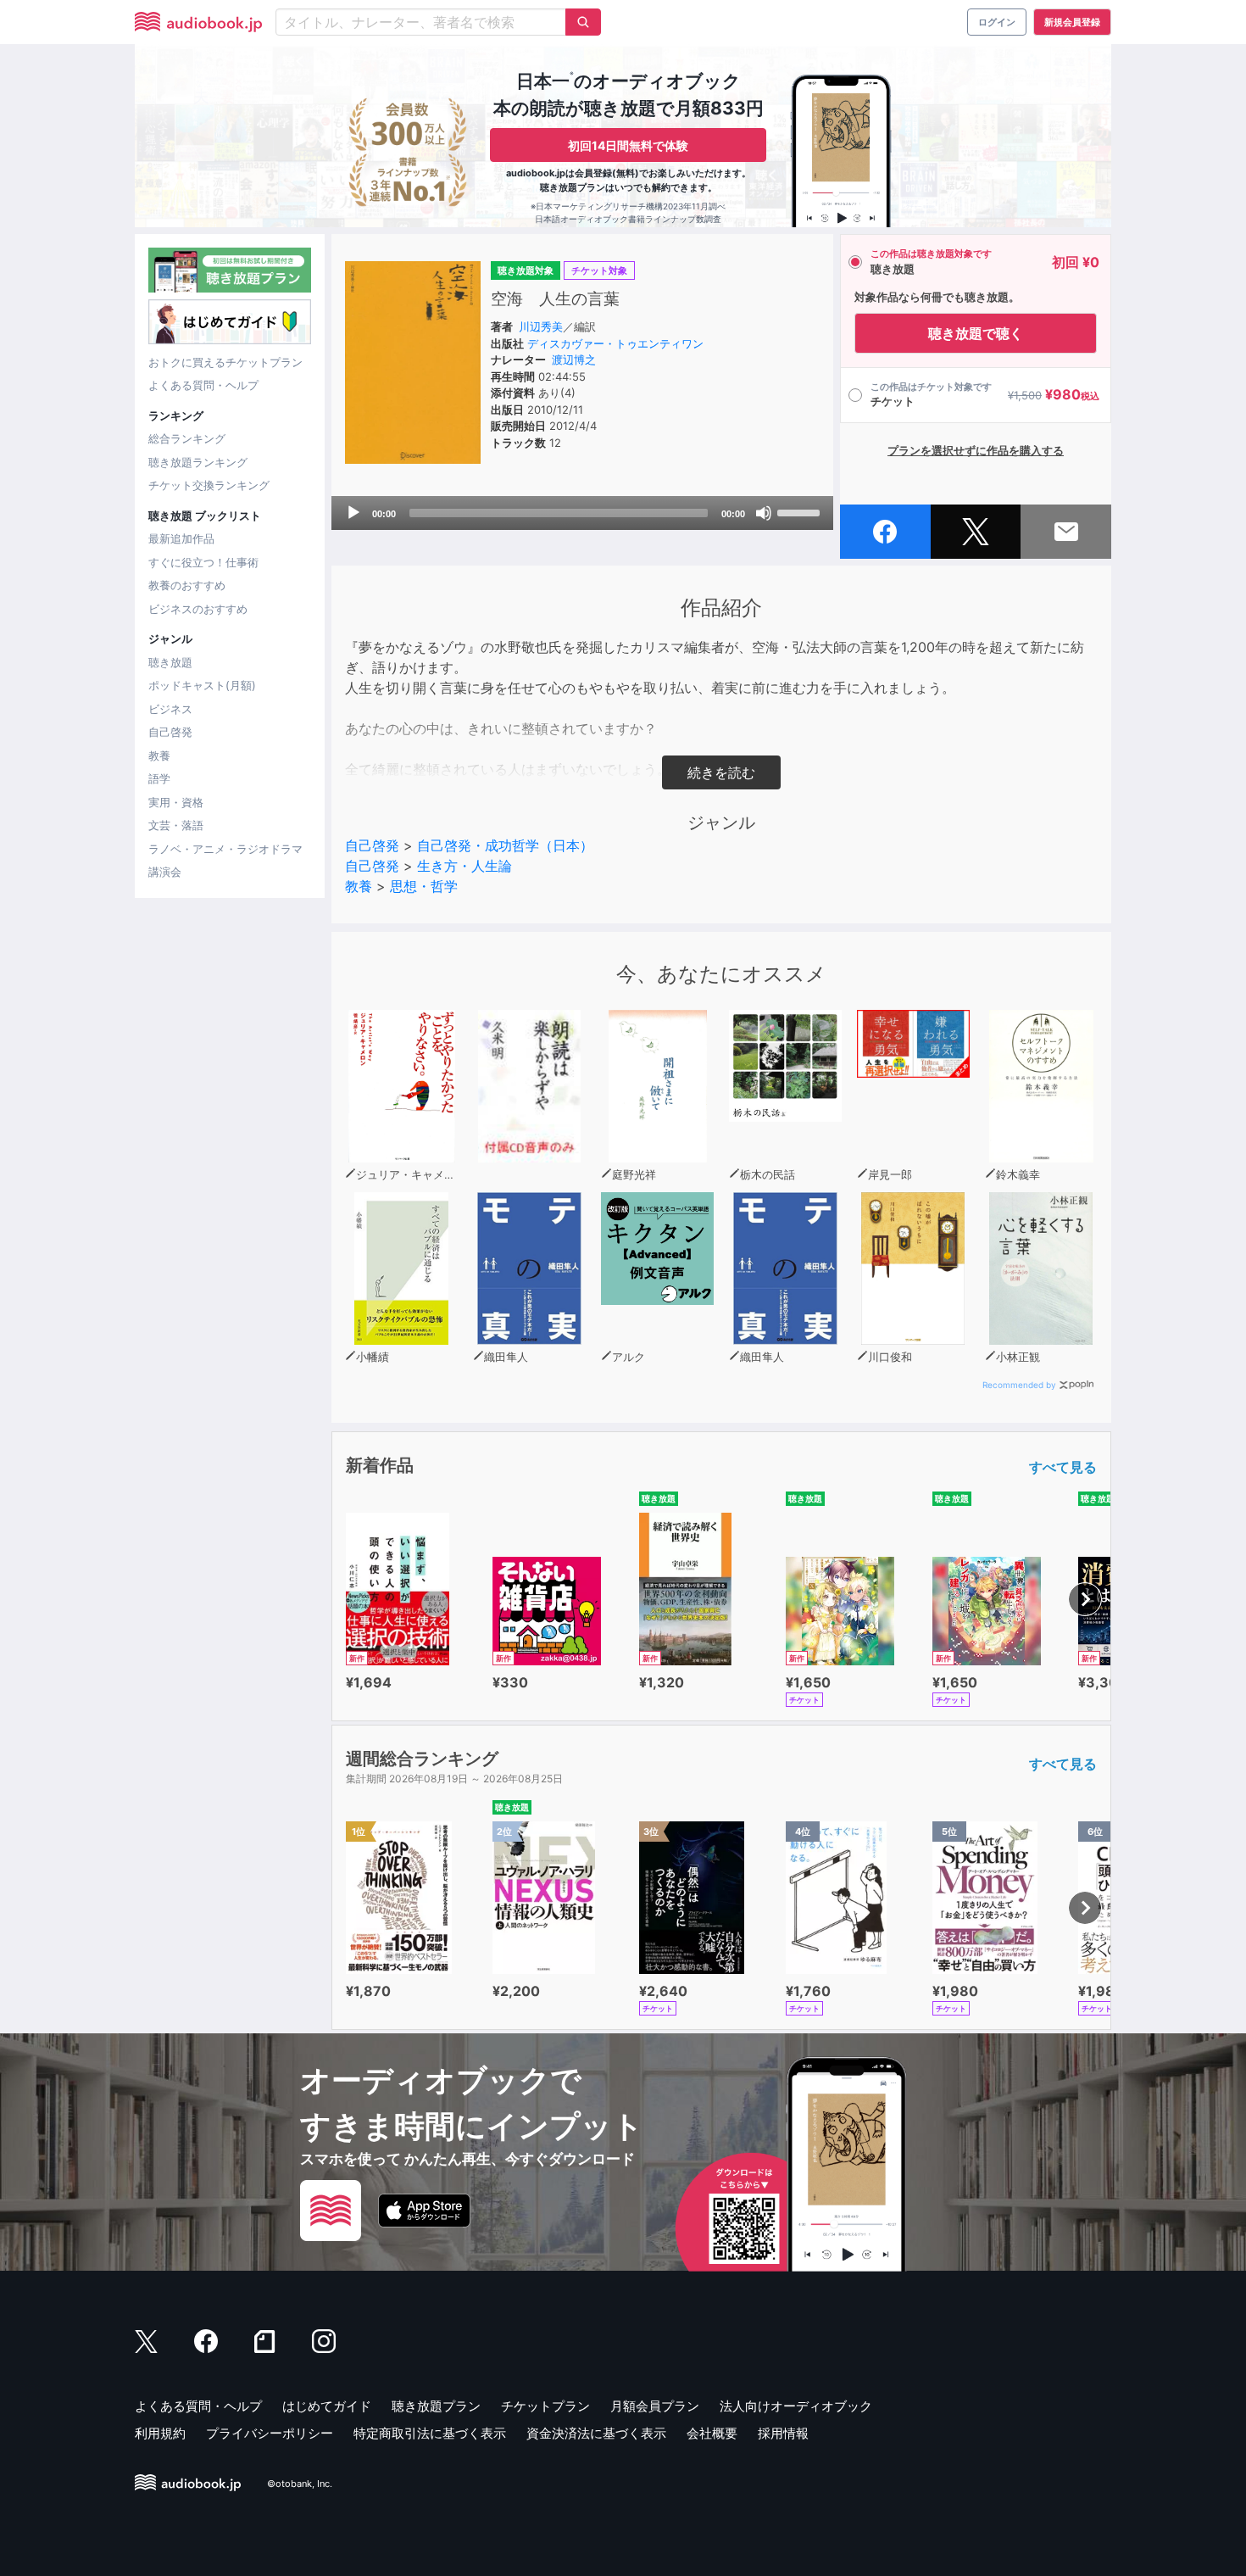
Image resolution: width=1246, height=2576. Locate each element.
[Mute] (764, 513)
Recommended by (1019, 1385)
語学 (159, 778)
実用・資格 (176, 802)
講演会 (165, 872)
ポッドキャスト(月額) (202, 685)
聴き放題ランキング (198, 462)
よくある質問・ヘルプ (203, 385)
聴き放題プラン (436, 2406)
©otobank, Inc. (300, 2484)
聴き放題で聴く (976, 333)
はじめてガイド (327, 2406)
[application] (582, 513)
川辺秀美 (541, 326)
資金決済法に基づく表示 (596, 2433)
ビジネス (170, 709)
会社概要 (712, 2433)
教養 (159, 756)
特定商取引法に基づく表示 (430, 2433)
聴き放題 (170, 662)
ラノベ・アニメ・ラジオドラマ (225, 849)
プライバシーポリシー (270, 2433)
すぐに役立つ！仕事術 (203, 562)
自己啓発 (170, 732)
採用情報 (783, 2433)
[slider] (801, 511)
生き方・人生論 (464, 866)
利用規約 (160, 2433)
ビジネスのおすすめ (198, 609)
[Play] (353, 513)
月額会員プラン (655, 2406)
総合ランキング (187, 438)
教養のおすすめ (187, 585)
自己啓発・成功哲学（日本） (505, 845)
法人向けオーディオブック (796, 2406)
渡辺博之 (574, 360)
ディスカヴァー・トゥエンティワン (615, 343)
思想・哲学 (424, 886)
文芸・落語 (176, 825)
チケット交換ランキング (209, 485)
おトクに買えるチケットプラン (225, 362)
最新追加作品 (181, 538)
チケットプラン (545, 2406)
